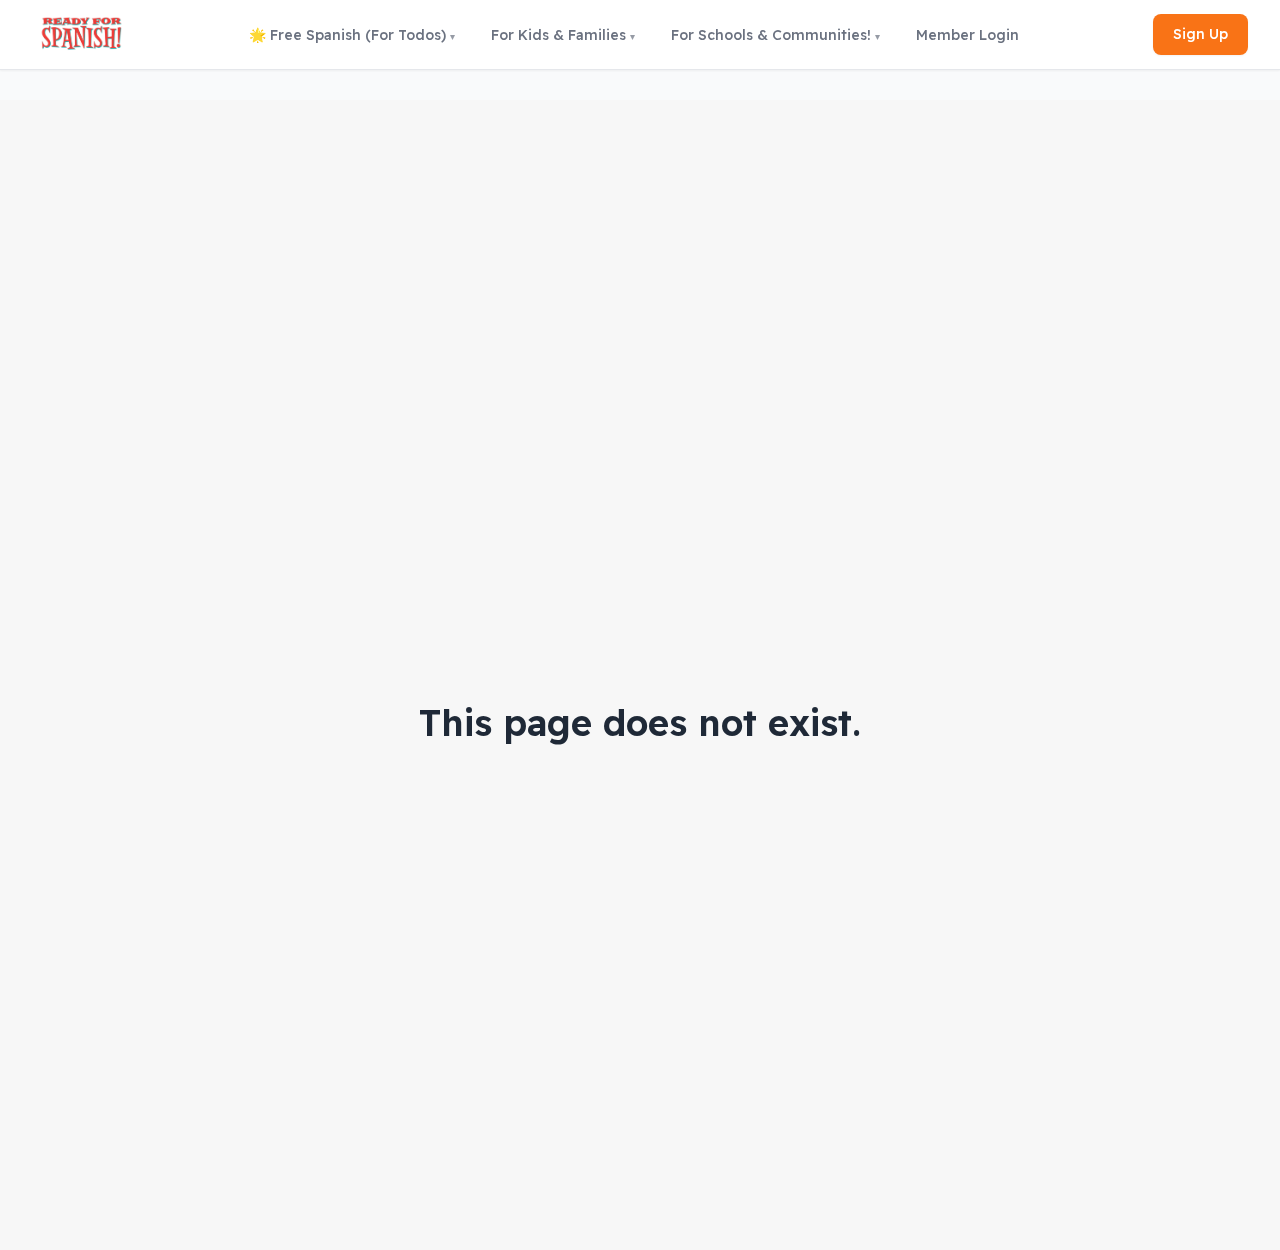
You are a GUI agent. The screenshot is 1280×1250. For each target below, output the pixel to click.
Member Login (967, 35)
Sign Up (1200, 34)
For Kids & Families (558, 35)
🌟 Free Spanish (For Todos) (347, 35)
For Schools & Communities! (771, 35)
